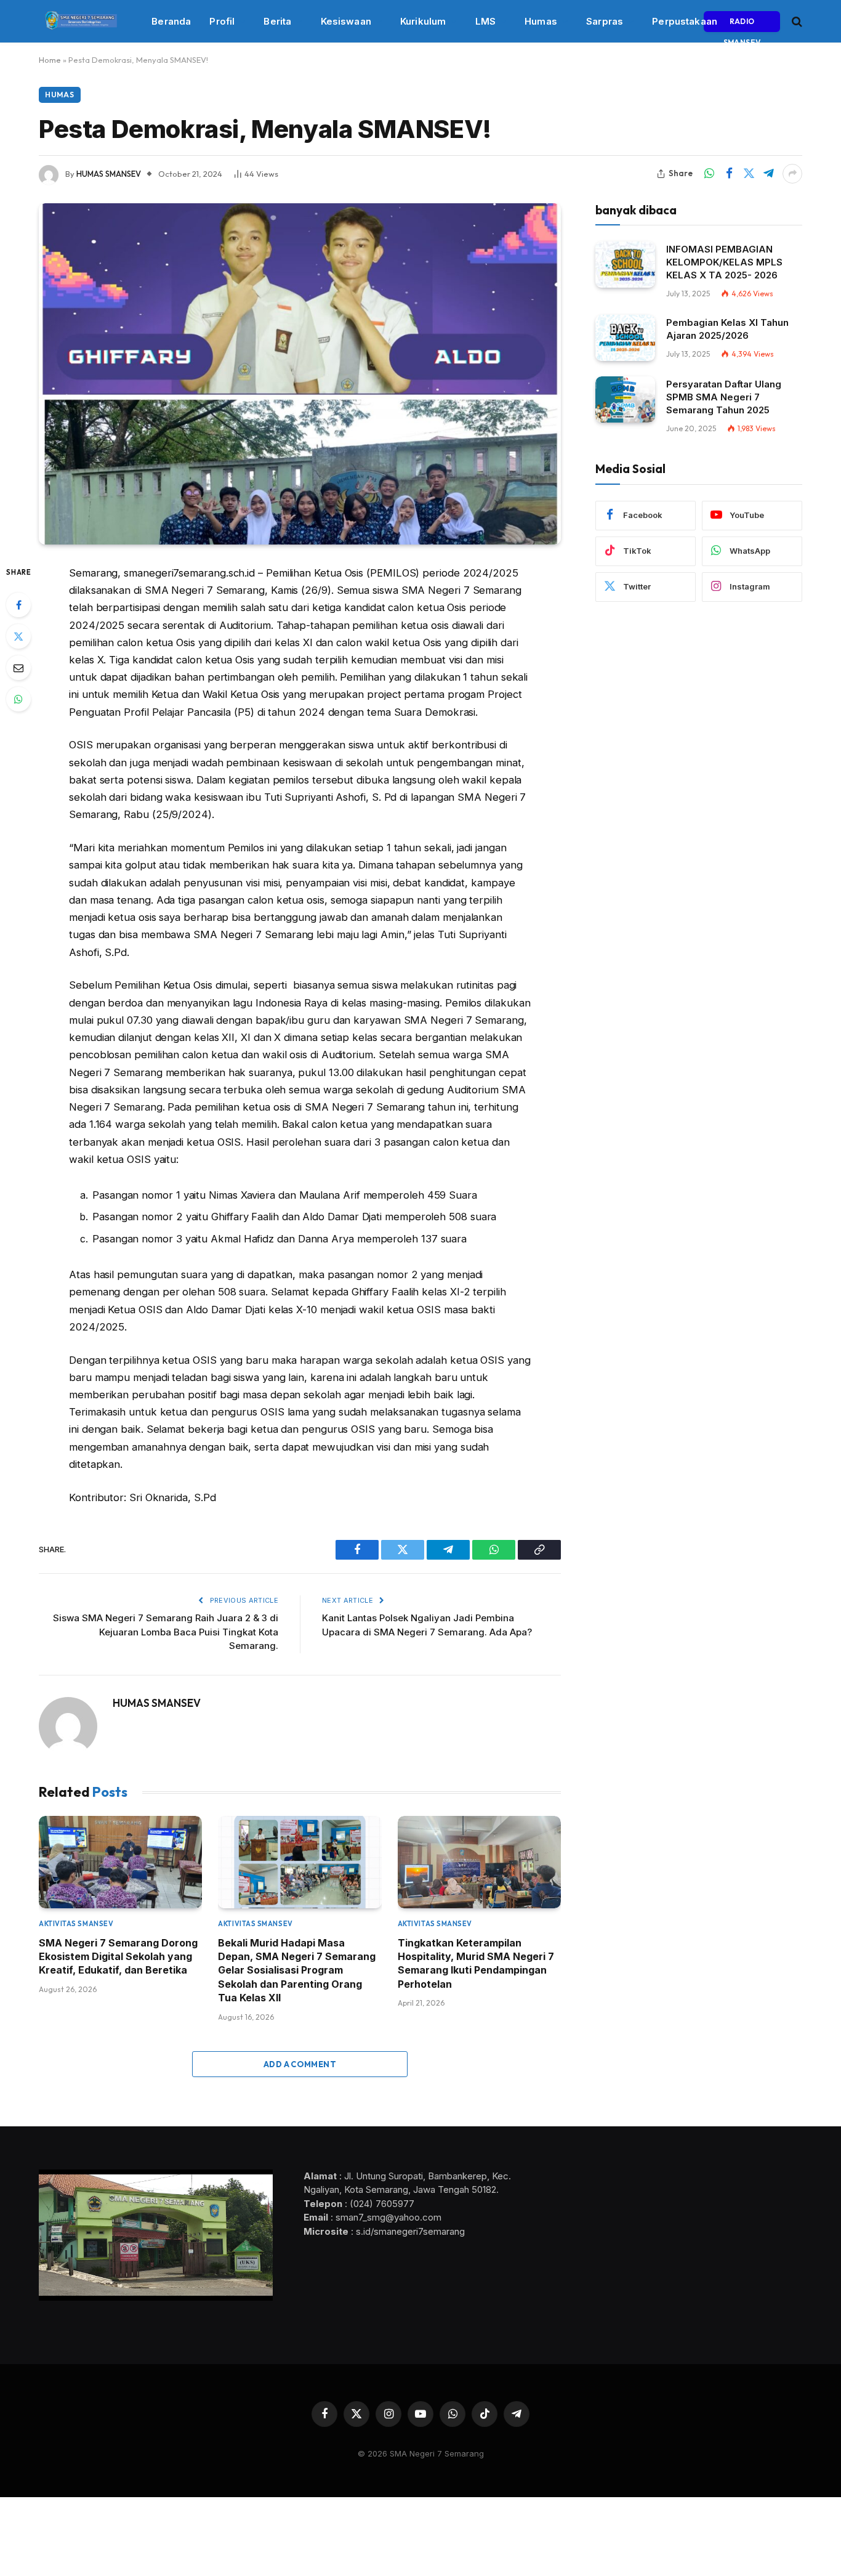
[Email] (18, 668)
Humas (541, 21)
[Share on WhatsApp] (709, 174)
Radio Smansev (742, 24)
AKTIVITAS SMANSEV (76, 1924)
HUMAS (60, 95)
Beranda (171, 21)
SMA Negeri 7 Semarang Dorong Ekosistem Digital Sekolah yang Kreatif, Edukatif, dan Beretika (118, 1957)
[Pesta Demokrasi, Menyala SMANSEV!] (300, 374)
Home (50, 60)
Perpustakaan (685, 21)
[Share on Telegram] (768, 174)
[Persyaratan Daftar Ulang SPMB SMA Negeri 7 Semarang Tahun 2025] (625, 399)
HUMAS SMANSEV (109, 174)
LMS (485, 21)
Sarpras (605, 21)
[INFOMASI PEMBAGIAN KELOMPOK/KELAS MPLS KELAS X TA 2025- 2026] (625, 265)
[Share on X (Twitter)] (749, 174)
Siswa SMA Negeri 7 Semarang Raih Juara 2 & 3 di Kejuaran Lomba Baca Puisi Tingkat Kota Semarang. (166, 1632)
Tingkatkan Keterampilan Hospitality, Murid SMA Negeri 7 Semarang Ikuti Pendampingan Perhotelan (476, 1963)
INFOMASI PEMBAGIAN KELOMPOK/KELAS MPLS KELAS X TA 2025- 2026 (724, 262)
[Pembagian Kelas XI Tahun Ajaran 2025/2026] (625, 338)
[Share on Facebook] (729, 174)
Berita (277, 21)
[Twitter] (18, 636)
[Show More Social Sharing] (792, 174)
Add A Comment (300, 2064)
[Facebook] (18, 605)
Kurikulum (423, 21)
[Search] (796, 21)
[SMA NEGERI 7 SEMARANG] (80, 22)
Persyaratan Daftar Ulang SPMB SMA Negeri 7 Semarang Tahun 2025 (724, 397)
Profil (222, 21)
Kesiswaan (346, 21)
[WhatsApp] (18, 699)
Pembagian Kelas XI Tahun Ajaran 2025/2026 (727, 329)
